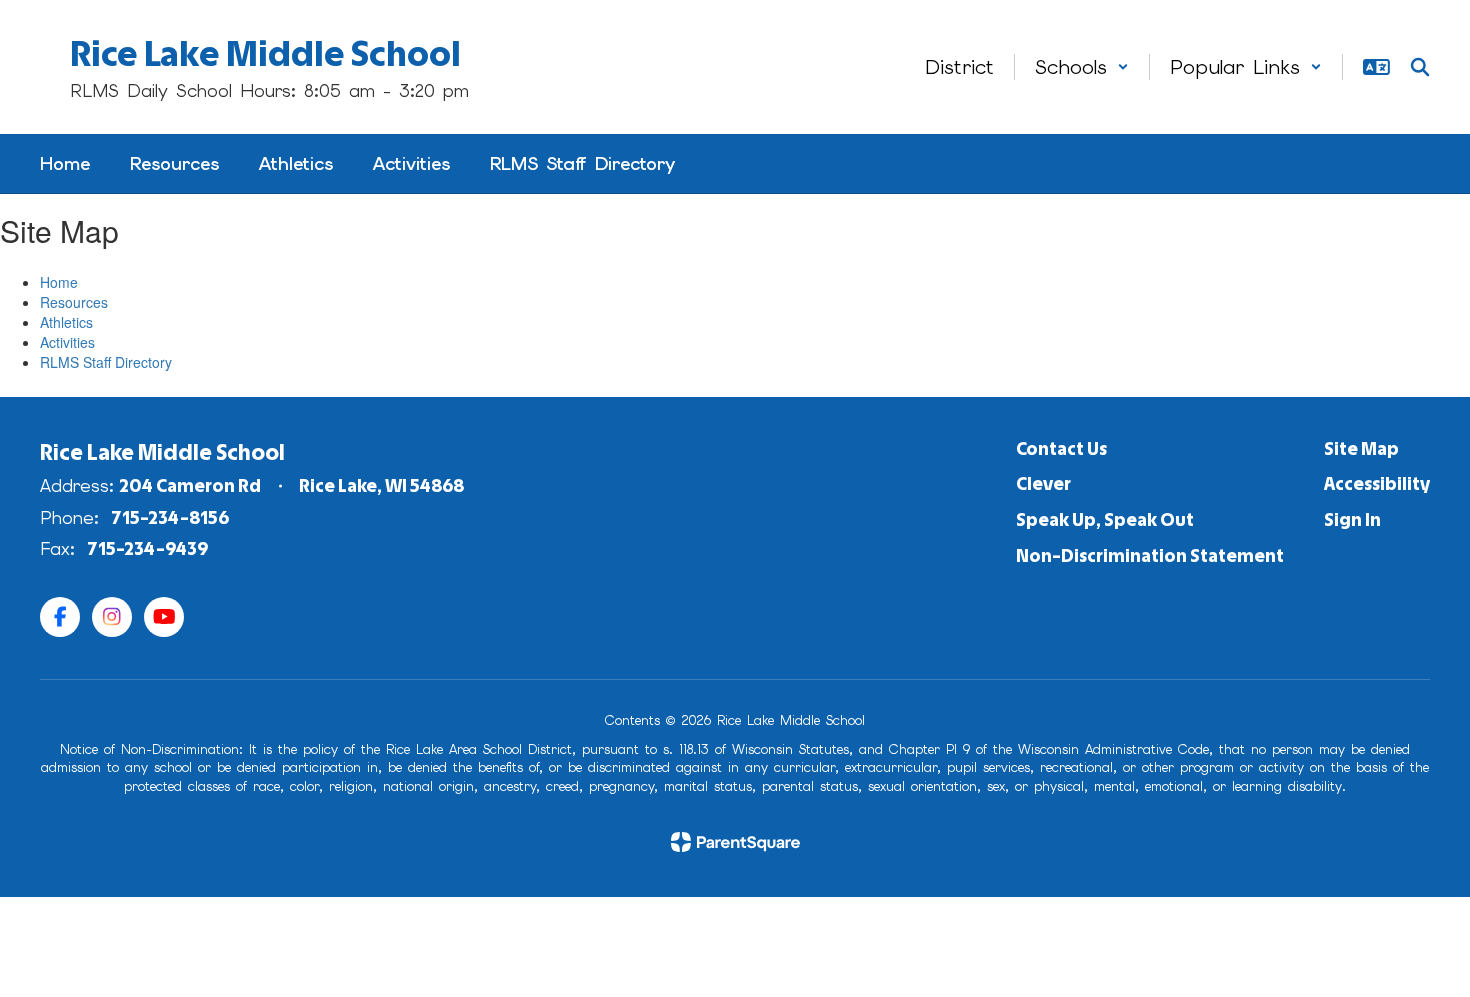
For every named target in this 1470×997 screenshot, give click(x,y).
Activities (67, 342)
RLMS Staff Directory (106, 362)
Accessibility (1377, 484)
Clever (1043, 484)
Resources (74, 302)
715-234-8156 (170, 518)
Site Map (1361, 449)
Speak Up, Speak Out (1105, 520)
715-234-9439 (148, 549)
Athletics (66, 322)
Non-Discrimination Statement (1150, 556)
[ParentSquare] (735, 842)
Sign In (1352, 520)
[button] (1082, 67)
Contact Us (1061, 449)
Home (59, 282)
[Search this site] (1420, 67)
